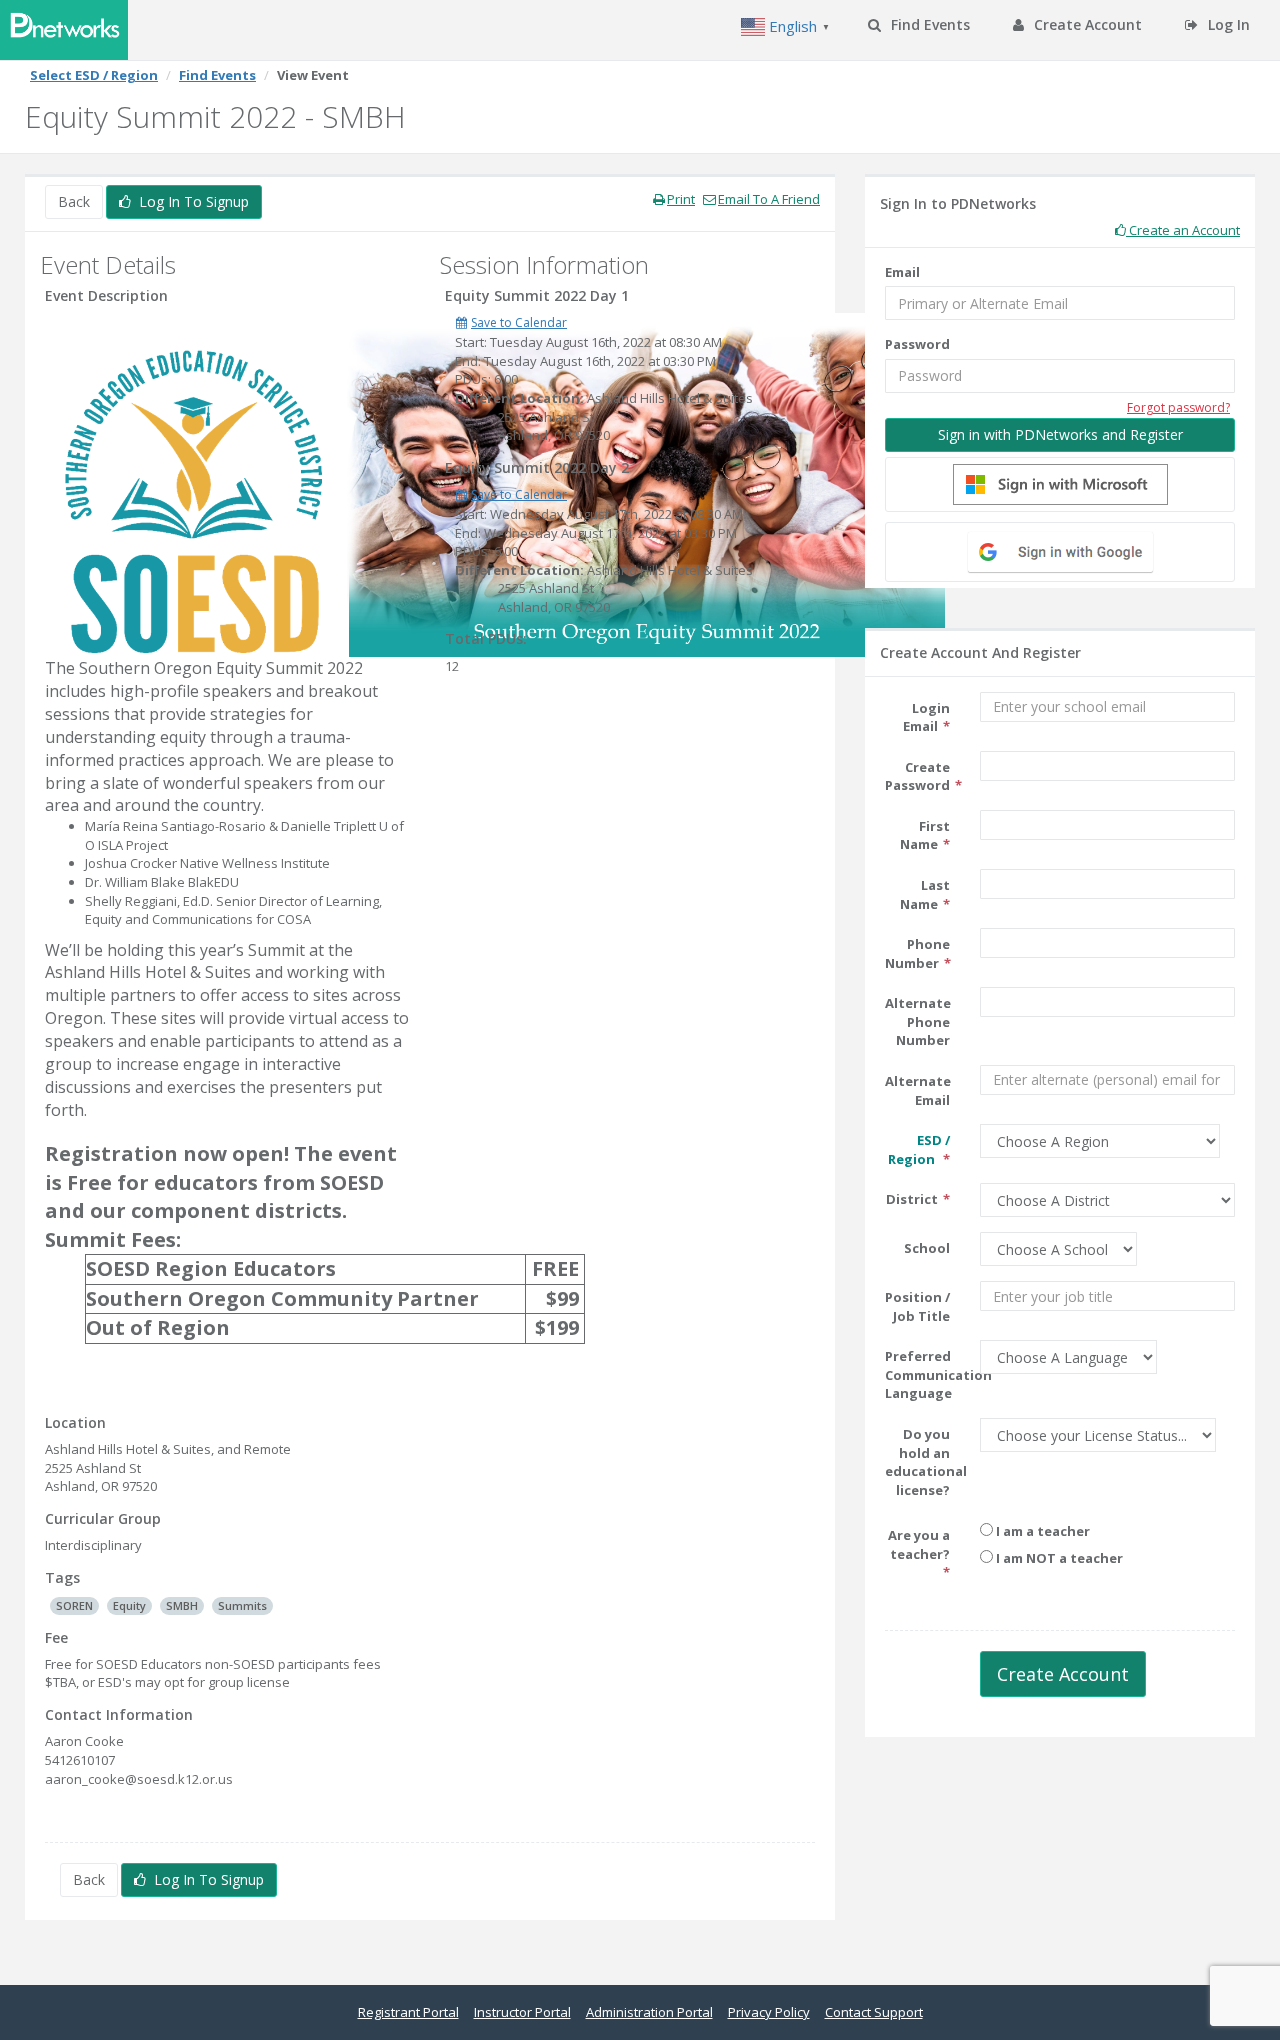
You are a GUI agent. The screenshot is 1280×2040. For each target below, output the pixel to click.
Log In (1227, 24)
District (912, 1199)
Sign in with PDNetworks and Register (1060, 434)
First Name (925, 835)
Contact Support (874, 2012)
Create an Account (1183, 230)
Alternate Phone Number (918, 1021)
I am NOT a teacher (1058, 1558)
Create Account (1086, 24)
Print (681, 199)
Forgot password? (1178, 407)
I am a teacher (1041, 1531)
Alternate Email (918, 1090)
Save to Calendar (519, 322)
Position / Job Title (917, 1306)
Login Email (926, 717)
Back (74, 201)
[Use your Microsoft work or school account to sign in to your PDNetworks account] (1060, 484)
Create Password (917, 776)
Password (917, 344)
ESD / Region (919, 1149)
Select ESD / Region (94, 75)
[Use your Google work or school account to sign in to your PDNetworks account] (1060, 552)
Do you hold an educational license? (925, 1462)
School (927, 1248)
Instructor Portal (522, 2012)
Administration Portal (649, 2012)
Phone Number (917, 953)
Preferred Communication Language (925, 1374)
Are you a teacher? (919, 1544)
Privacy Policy (769, 2012)
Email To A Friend (769, 199)
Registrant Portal (408, 2012)
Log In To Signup (190, 201)
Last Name (925, 894)
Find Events (928, 24)
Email (902, 272)
